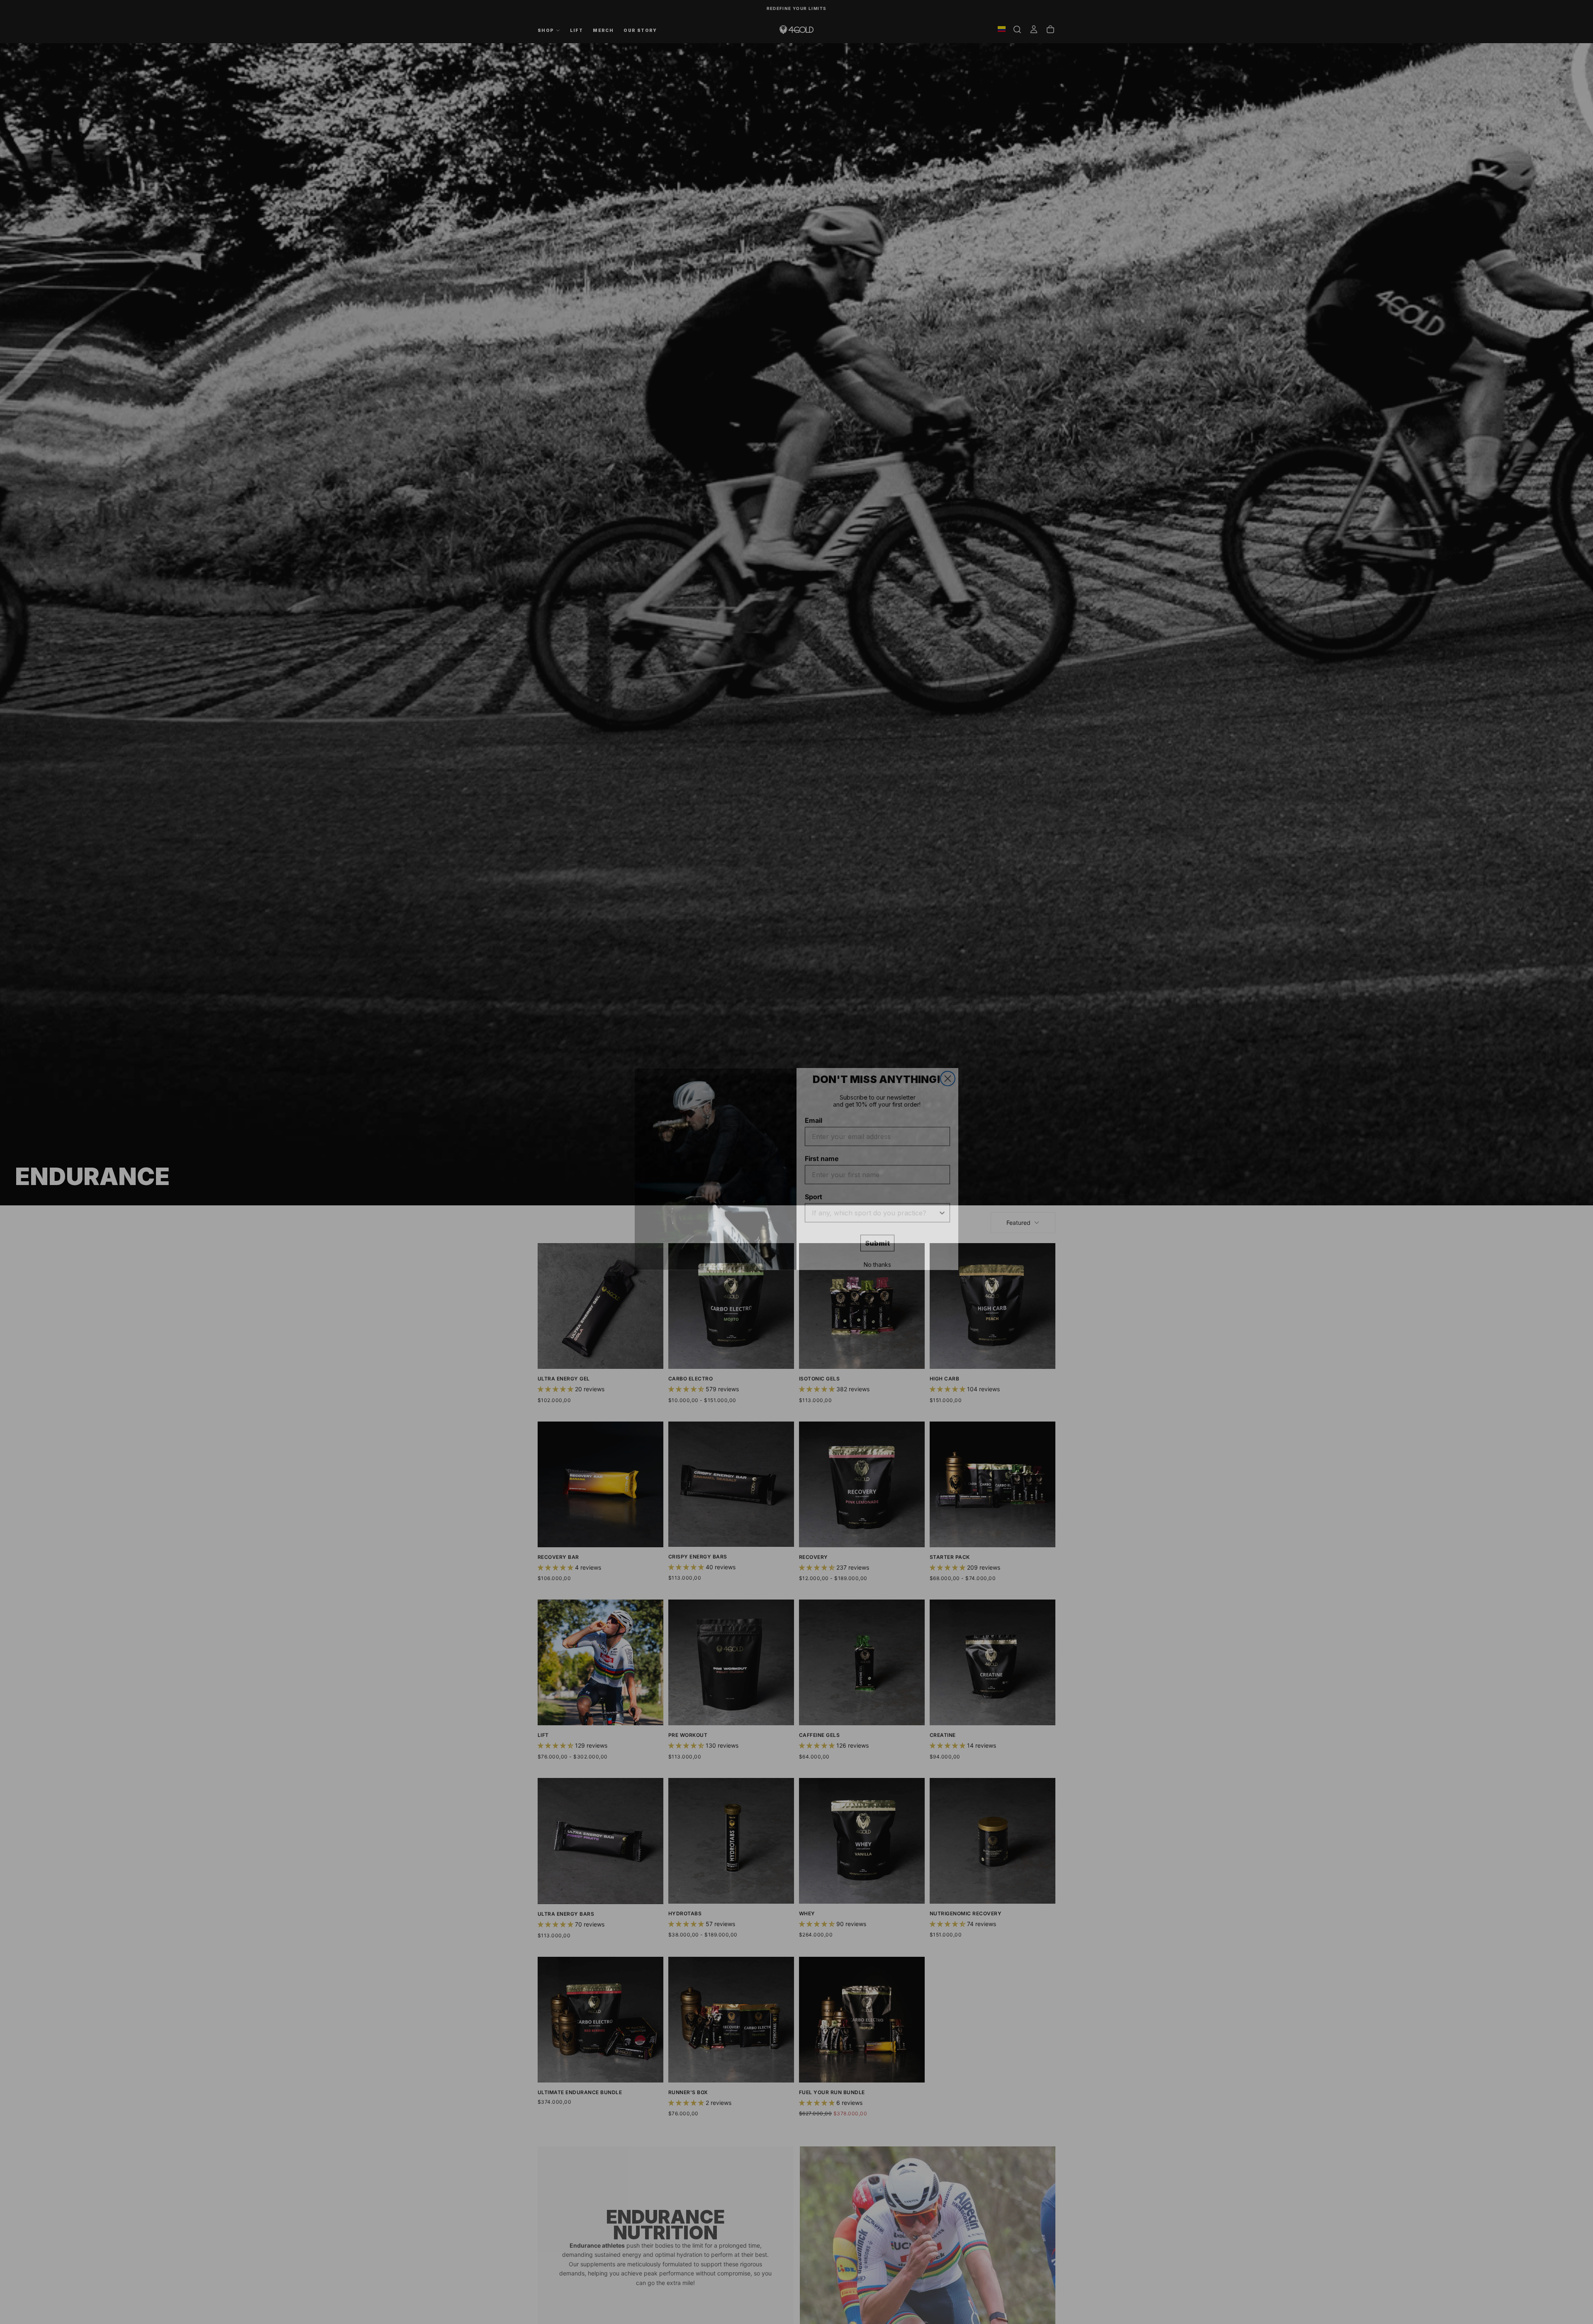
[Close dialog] (948, 1072)
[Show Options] (942, 1206)
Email (814, 1113)
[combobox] (875, 1206)
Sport (814, 1190)
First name (822, 1151)
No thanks (877, 1257)
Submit (877, 1236)
